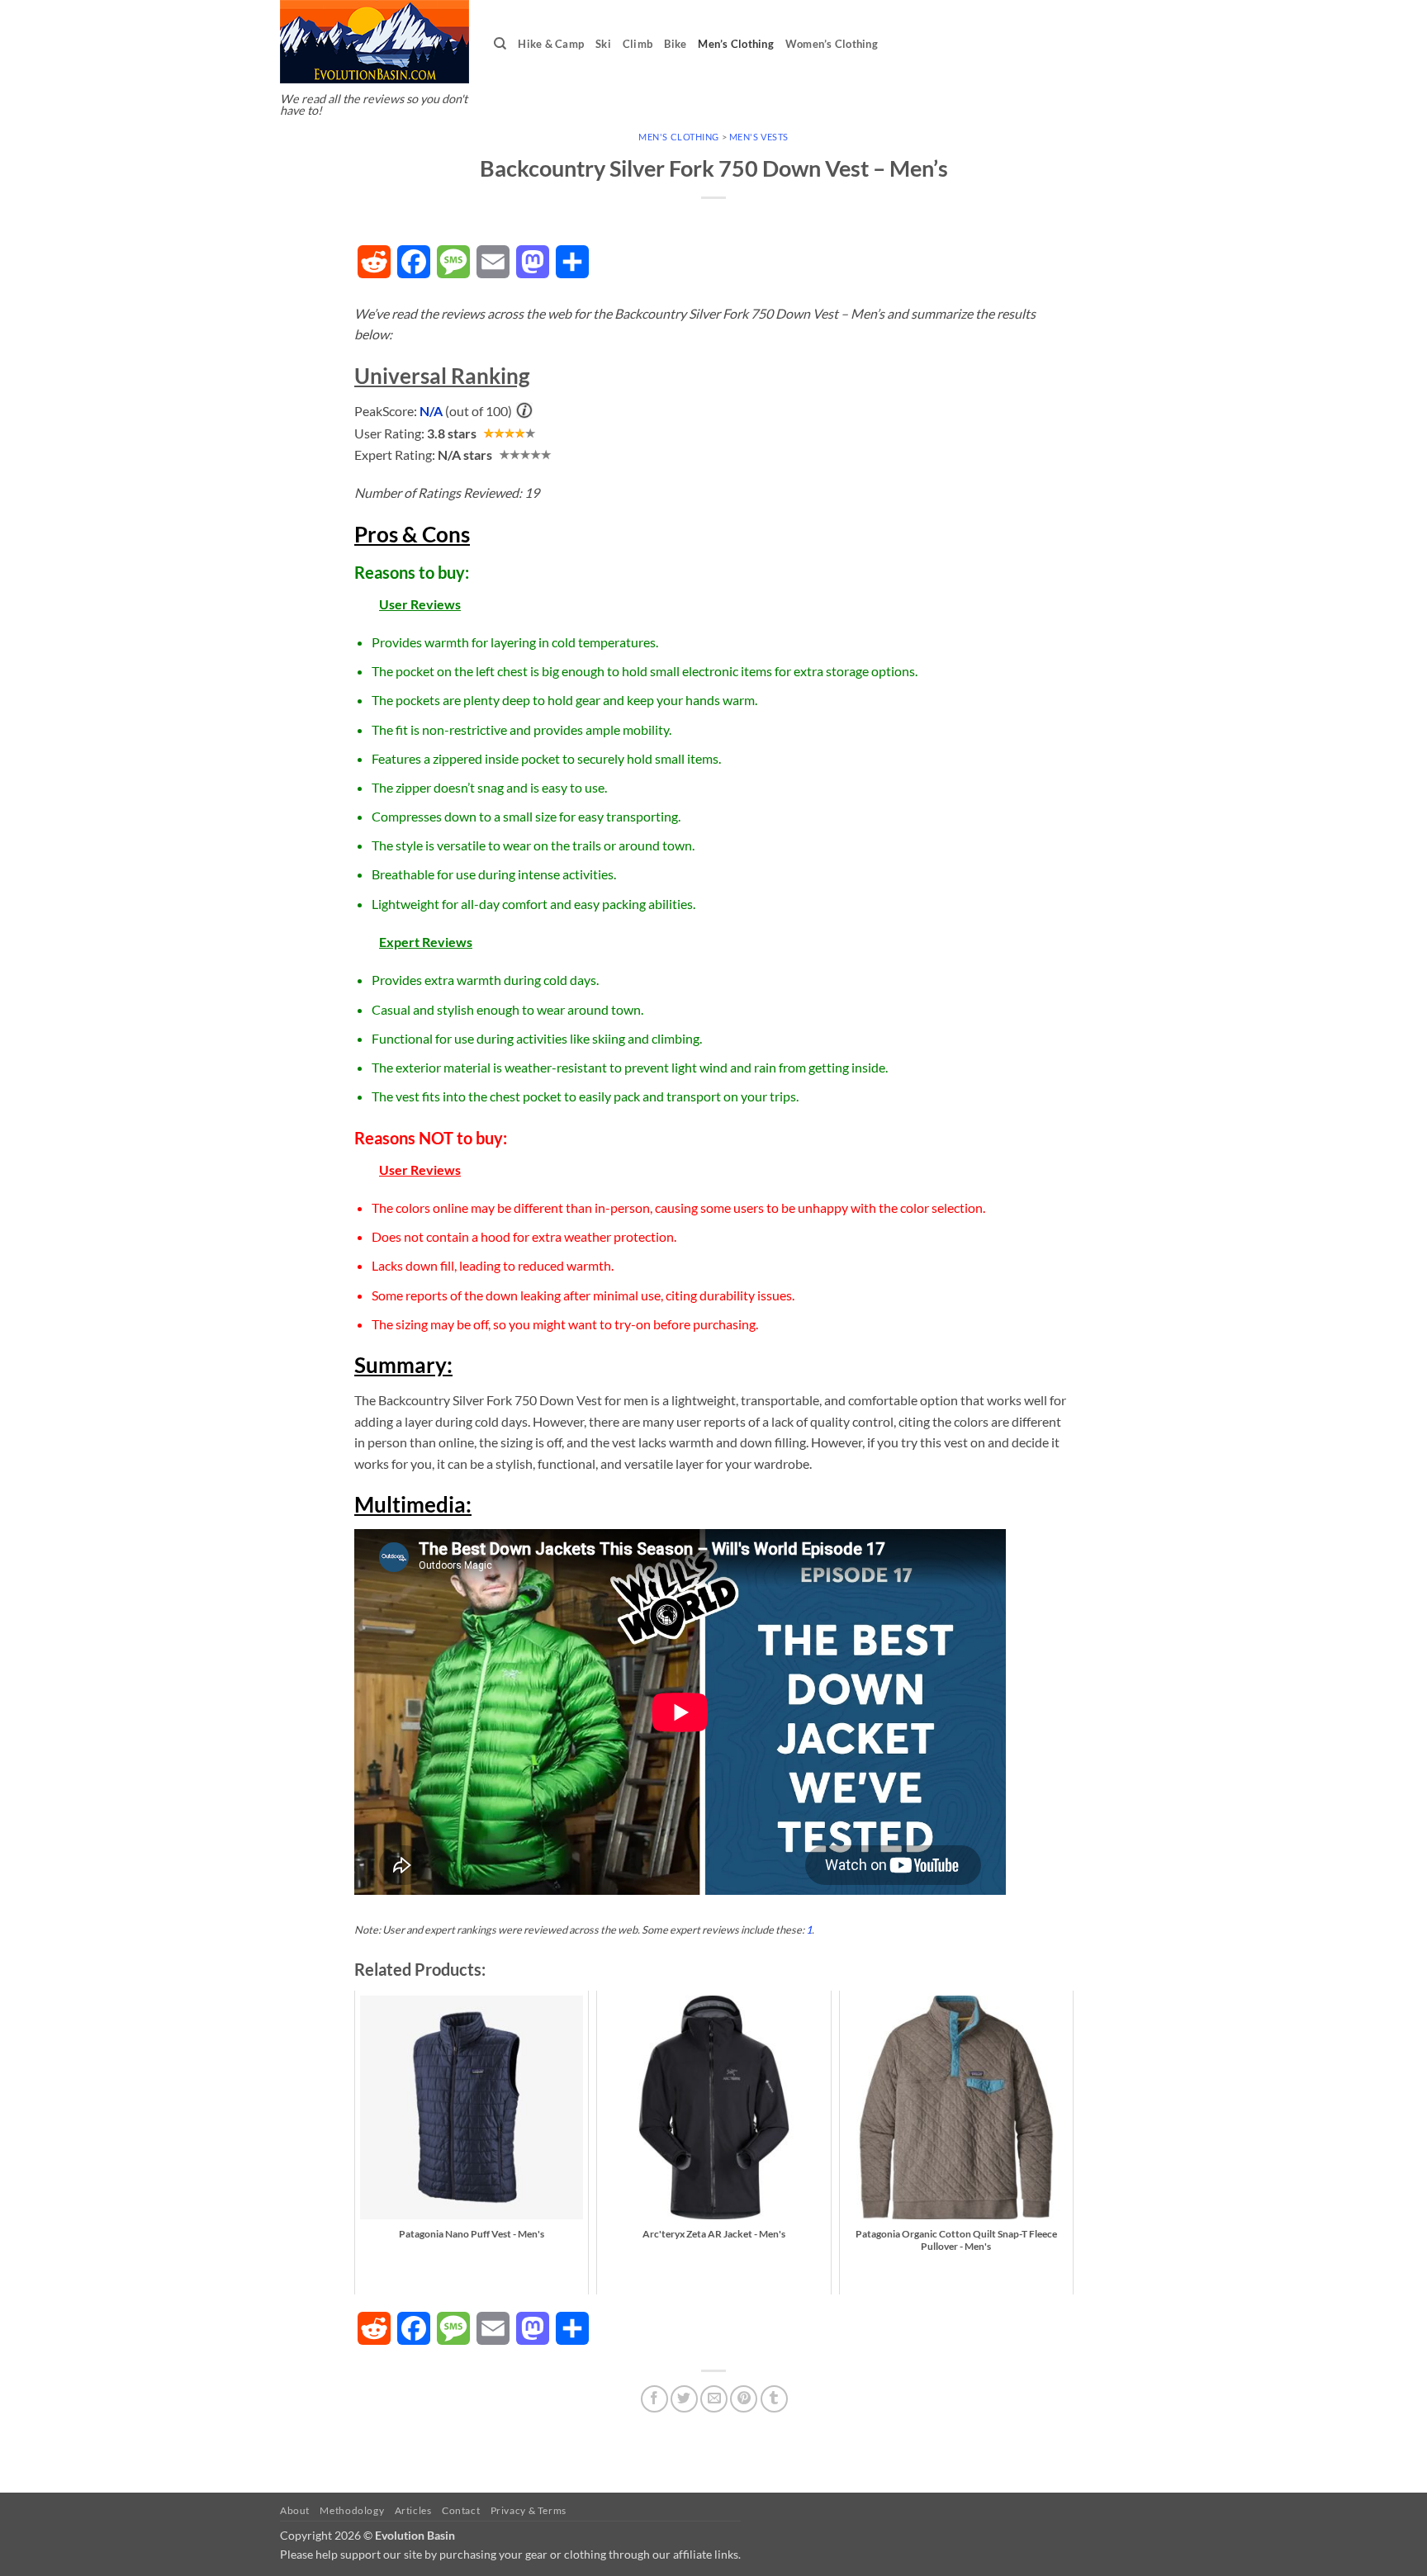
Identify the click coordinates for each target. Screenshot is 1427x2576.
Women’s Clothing (832, 44)
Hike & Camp (551, 44)
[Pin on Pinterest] (744, 2399)
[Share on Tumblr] (774, 2399)
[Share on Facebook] (654, 2399)
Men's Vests (759, 137)
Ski (603, 44)
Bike (675, 44)
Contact (461, 2510)
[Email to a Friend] (714, 2399)
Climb (638, 44)
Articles (413, 2510)
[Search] (500, 44)
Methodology (352, 2510)
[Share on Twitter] (684, 2399)
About (295, 2510)
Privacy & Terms (529, 2510)
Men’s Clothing (736, 44)
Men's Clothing (679, 137)
